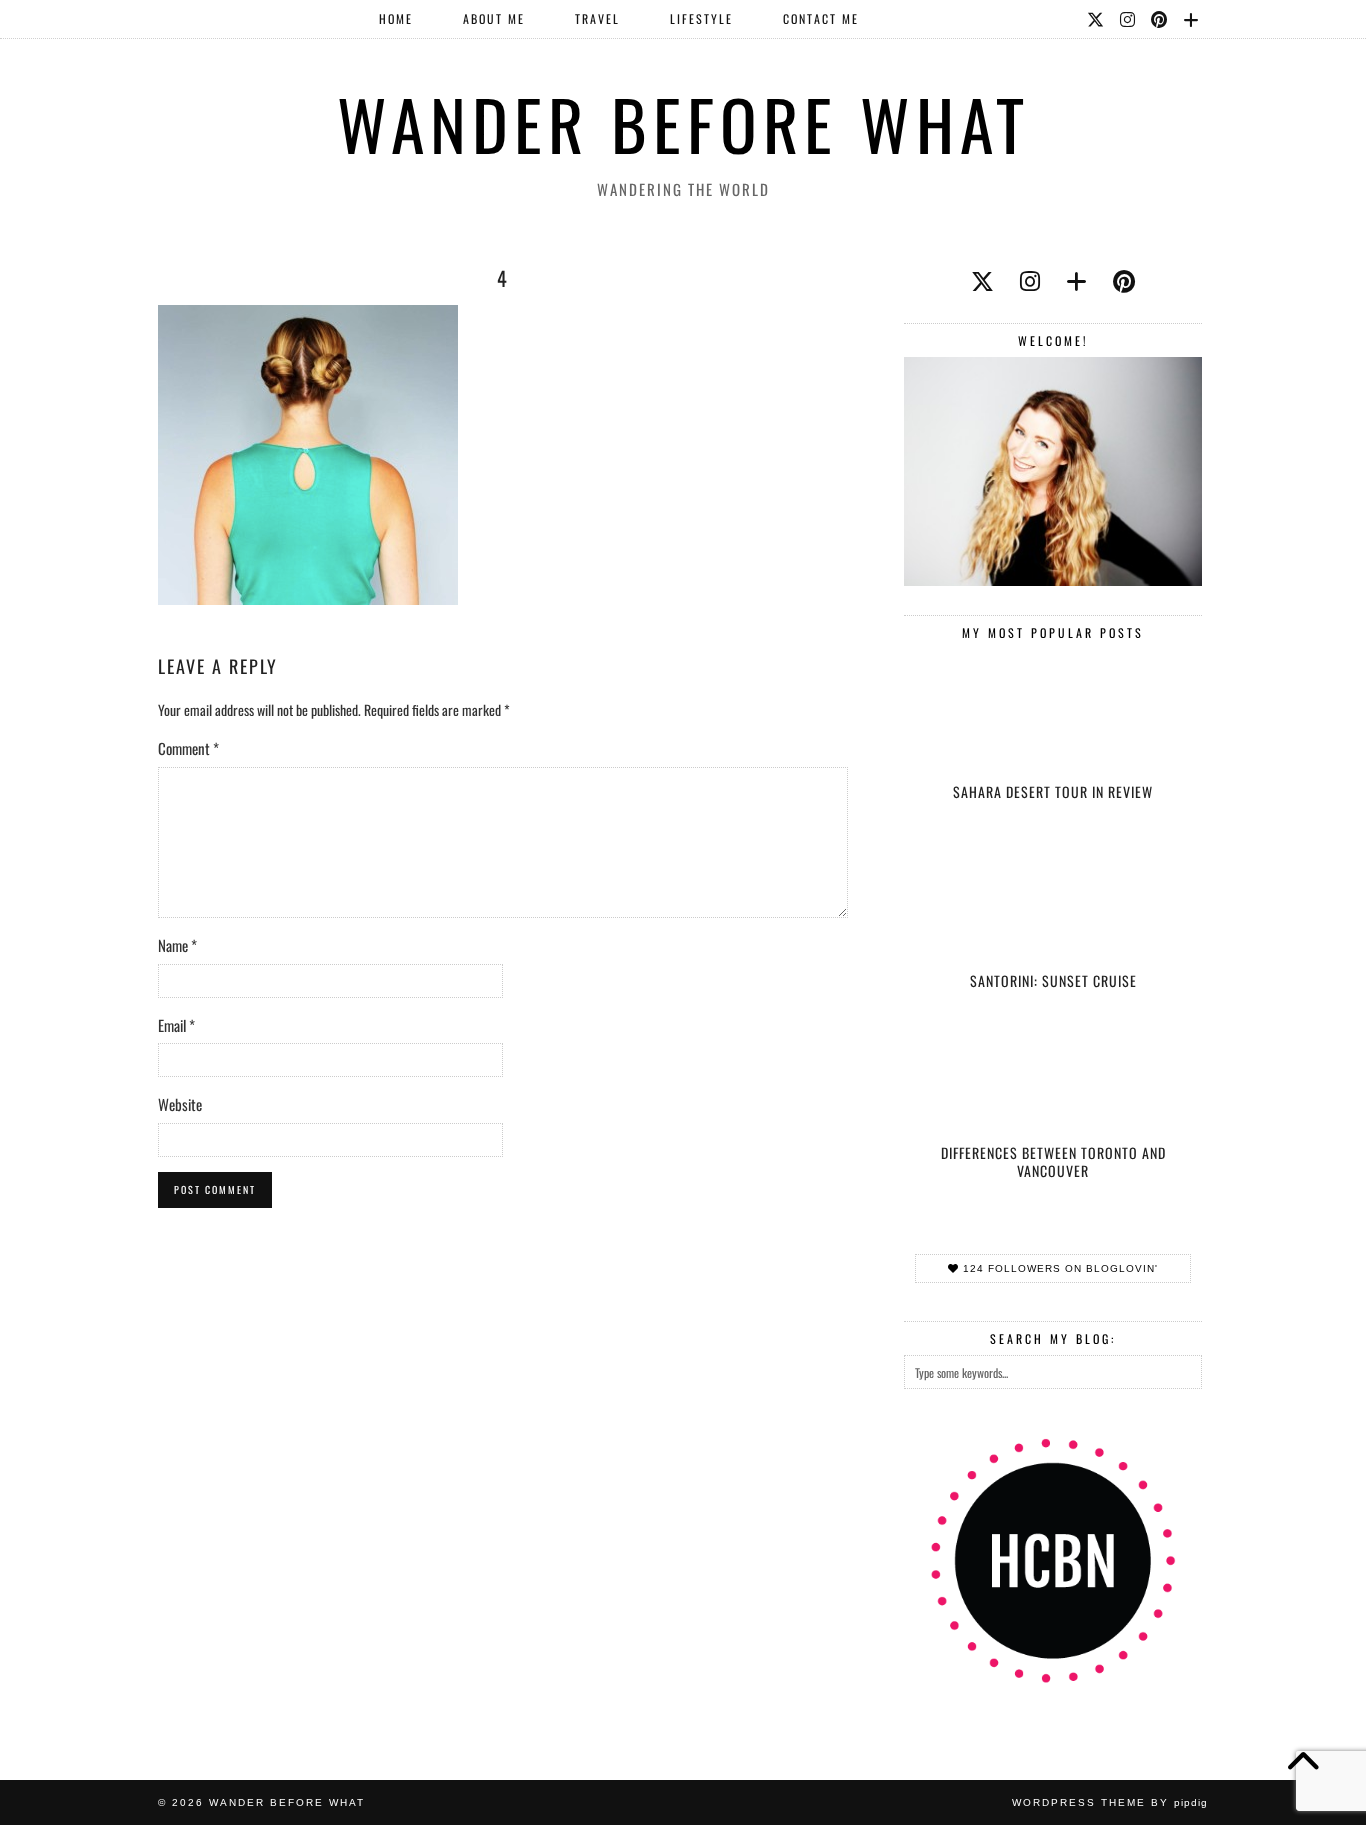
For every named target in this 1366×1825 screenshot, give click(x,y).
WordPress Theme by (1110, 1802)
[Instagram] (1128, 19)
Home (396, 18)
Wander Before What (683, 123)
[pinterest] (1124, 280)
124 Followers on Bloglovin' (1058, 1268)
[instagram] (1030, 280)
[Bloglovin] (1192, 19)
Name (177, 945)
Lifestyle (701, 18)
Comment (188, 748)
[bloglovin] (1076, 280)
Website (180, 1104)
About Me (494, 18)
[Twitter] (1096, 19)
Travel (597, 18)
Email (176, 1025)
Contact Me (821, 18)
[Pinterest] (1160, 19)
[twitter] (982, 280)
